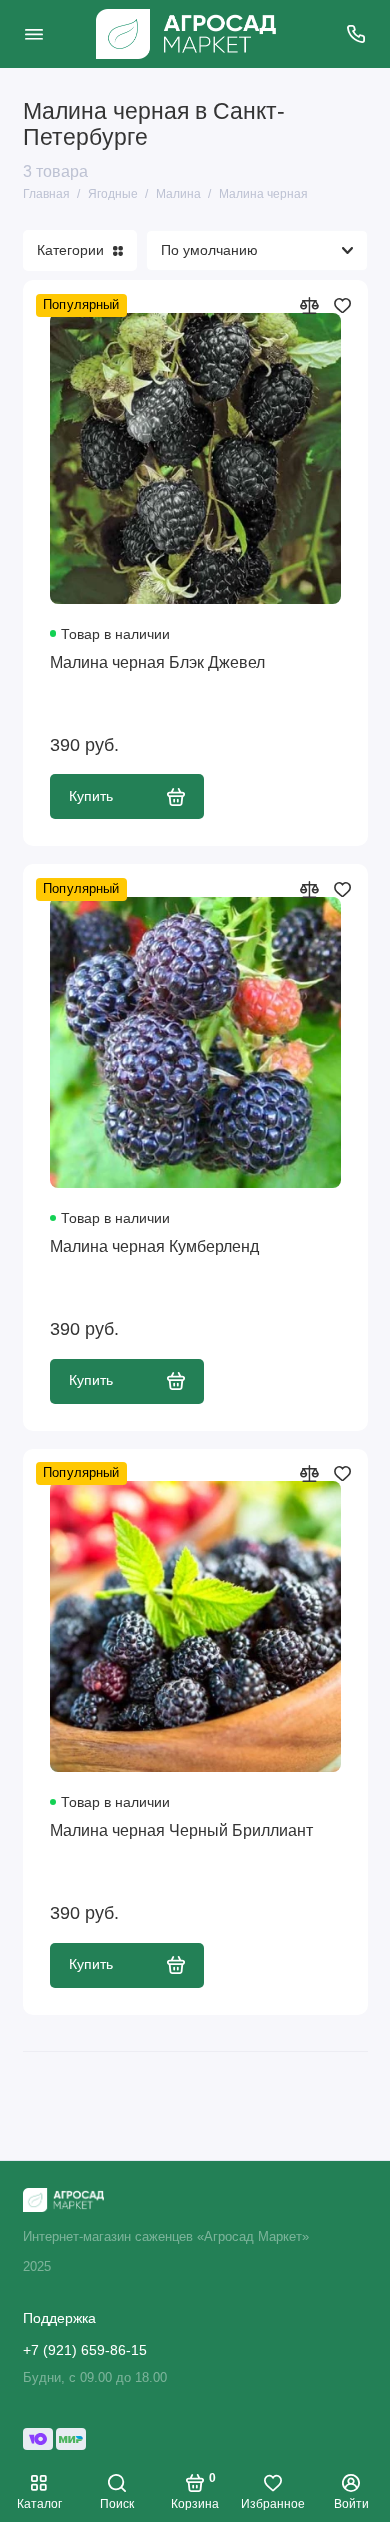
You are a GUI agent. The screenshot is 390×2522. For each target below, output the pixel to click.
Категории (70, 250)
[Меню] (34, 34)
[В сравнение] (309, 305)
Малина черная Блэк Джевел (157, 662)
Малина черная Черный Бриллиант (181, 1830)
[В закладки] (342, 305)
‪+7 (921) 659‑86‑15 (85, 2350)
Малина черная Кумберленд (154, 1246)
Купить (91, 796)
